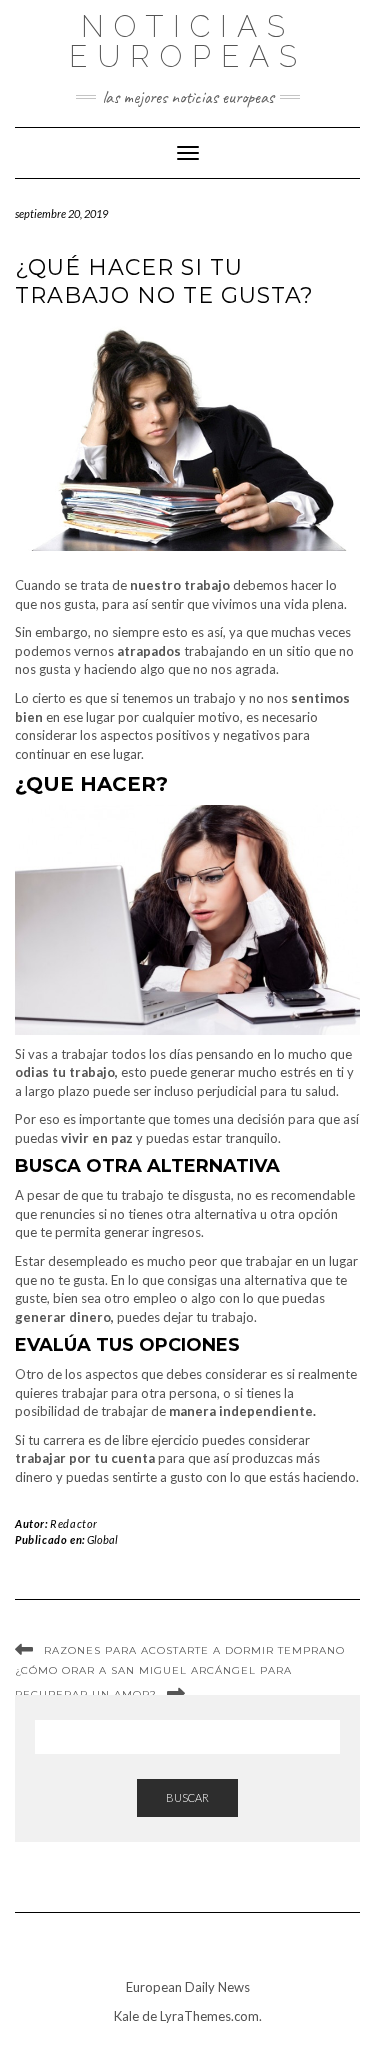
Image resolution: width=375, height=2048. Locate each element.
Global (102, 1539)
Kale (126, 2016)
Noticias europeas (188, 41)
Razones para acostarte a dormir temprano (194, 1650)
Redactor (74, 1523)
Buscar (187, 1797)
